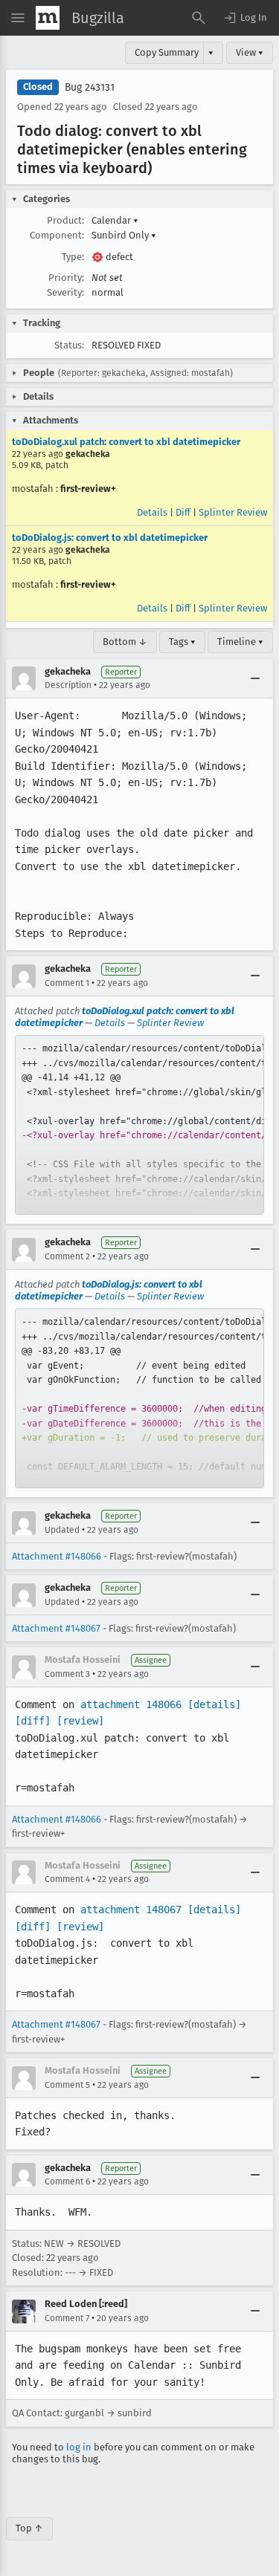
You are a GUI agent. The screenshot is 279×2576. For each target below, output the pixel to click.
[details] (214, 1704)
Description (68, 685)
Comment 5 (67, 2085)
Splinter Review (233, 512)
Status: (69, 345)
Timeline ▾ (240, 642)
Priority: (66, 278)
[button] (245, 18)
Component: (57, 235)
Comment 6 (67, 2181)
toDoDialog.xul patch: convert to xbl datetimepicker (126, 442)
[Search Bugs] (199, 18)
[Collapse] (255, 678)
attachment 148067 (131, 1910)
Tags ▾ (182, 642)
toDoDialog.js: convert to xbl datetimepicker (110, 538)
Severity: (65, 292)
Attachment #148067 (56, 1628)
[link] (139, 1125)
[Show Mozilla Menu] (48, 18)
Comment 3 (67, 1674)
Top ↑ (29, 2528)
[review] (80, 1721)
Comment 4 (67, 1879)
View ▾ (250, 52)
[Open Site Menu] (18, 18)
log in (79, 2447)
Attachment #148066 (57, 1556)
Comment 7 (67, 2318)
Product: (65, 220)
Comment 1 (67, 983)
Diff (183, 512)
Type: (73, 257)
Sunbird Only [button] (124, 235)
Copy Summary (167, 52)
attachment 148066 (131, 1704)
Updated (62, 1530)
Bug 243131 (90, 87)
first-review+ (88, 489)
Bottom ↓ (125, 642)
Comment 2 (67, 1256)
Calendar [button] (115, 220)
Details (152, 512)
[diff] (33, 1721)
